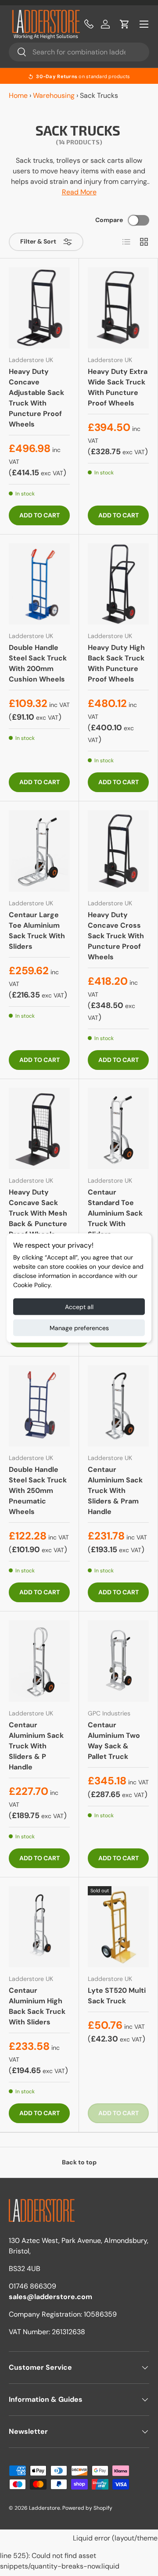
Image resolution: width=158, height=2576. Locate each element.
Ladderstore (45, 2508)
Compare (109, 220)
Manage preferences (79, 1328)
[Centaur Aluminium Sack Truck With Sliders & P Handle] (39, 1661)
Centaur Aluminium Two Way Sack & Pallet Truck (114, 1741)
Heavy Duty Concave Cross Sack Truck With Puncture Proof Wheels (116, 936)
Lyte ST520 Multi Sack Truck (117, 1996)
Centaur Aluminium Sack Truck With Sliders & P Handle (36, 1746)
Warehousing (54, 95)
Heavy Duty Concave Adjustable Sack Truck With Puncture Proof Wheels (36, 398)
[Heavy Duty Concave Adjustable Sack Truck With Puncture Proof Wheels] (39, 308)
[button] (125, 24)
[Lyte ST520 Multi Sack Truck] (118, 1927)
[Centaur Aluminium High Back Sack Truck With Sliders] (39, 1927)
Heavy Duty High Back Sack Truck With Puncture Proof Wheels (116, 663)
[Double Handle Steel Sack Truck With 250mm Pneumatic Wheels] (39, 1406)
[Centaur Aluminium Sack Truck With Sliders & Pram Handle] (118, 1406)
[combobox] (79, 52)
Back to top (79, 2162)
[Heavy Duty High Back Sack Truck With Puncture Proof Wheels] (118, 584)
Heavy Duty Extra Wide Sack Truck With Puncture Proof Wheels (118, 387)
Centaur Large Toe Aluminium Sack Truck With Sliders (37, 931)
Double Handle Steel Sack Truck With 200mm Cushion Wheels (38, 663)
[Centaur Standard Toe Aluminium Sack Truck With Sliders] (118, 1128)
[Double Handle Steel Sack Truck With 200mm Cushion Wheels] (39, 584)
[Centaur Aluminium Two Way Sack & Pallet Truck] (118, 1661)
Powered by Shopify (87, 2508)
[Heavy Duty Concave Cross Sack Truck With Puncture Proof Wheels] (118, 851)
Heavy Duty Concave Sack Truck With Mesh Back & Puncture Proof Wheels (38, 1213)
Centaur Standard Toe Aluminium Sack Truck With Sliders (115, 1213)
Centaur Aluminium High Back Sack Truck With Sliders (37, 2006)
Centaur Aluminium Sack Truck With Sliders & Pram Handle (115, 1491)
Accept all (79, 1307)
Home (18, 95)
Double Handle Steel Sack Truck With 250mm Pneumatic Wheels (38, 1491)
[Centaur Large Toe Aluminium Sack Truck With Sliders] (39, 851)
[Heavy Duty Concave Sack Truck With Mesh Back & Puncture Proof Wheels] (39, 1128)
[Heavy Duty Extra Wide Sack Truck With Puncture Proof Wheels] (118, 308)
